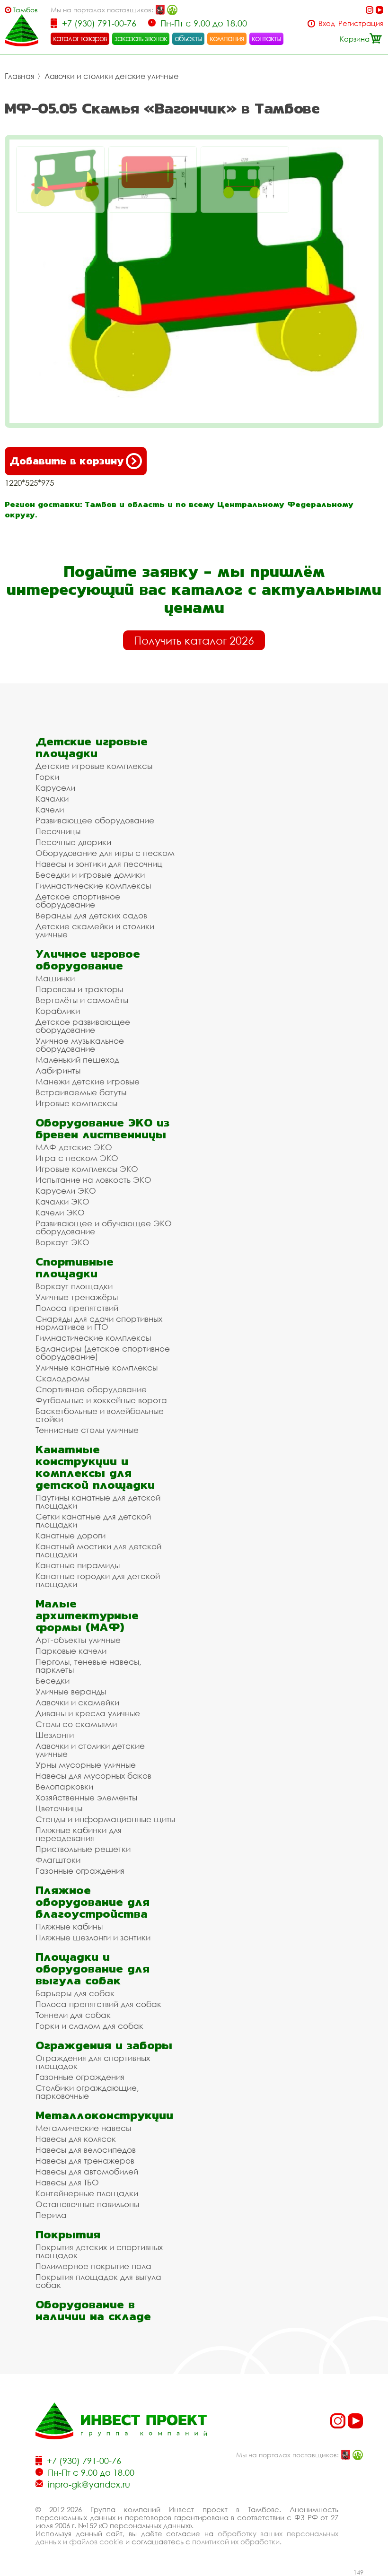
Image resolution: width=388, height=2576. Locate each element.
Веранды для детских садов (91, 915)
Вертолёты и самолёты (82, 1000)
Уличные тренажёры (77, 1297)
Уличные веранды (71, 1691)
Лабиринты (58, 1070)
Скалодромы (62, 1378)
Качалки (52, 799)
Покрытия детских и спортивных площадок (99, 2251)
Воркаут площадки (74, 1286)
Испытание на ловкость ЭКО (93, 1180)
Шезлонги (55, 1735)
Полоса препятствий (77, 1308)
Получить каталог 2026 (194, 640)
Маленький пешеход (77, 1060)
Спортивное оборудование (91, 1389)
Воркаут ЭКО (62, 1242)
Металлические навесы (83, 2128)
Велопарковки (64, 1786)
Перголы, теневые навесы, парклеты (88, 1666)
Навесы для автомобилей (87, 2171)
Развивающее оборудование (95, 820)
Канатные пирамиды (78, 1565)
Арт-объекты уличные (78, 1640)
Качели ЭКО (60, 1212)
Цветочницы (59, 1808)
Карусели (55, 788)
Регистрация (361, 23)
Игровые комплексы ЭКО (87, 1169)
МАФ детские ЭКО (74, 1147)
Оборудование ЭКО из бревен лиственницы (102, 1128)
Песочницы (58, 831)
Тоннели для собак (73, 2015)
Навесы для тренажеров (85, 2161)
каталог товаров (80, 38)
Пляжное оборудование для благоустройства (93, 1902)
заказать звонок (141, 38)
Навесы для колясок (76, 2139)
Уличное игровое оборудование (88, 960)
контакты (267, 38)
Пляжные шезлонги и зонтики (93, 1937)
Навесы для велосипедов (86, 2150)
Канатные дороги (71, 1535)
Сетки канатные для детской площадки (93, 1520)
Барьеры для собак (75, 1993)
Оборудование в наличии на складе (93, 2310)
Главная (19, 76)
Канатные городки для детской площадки (98, 1580)
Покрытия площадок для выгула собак (98, 2281)
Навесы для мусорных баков (93, 1776)
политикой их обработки (236, 2541)
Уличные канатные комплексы (97, 1367)
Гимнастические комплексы (93, 886)
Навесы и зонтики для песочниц (99, 864)
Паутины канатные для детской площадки (98, 1502)
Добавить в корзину (66, 461)
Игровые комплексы (76, 1103)
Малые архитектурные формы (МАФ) (87, 1615)
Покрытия (68, 2234)
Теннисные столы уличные (87, 1430)
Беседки (53, 1681)
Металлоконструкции (104, 2115)
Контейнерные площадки (87, 2193)
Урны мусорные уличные (86, 1765)
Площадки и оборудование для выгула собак (93, 1969)
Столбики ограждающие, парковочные (87, 2092)
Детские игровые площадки (92, 747)
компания (227, 38)
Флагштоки (58, 1860)
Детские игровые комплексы (94, 766)
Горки (47, 777)
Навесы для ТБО (67, 2182)
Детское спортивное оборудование (78, 900)
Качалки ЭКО (62, 1201)
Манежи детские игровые (88, 1081)
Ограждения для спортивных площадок (93, 2062)
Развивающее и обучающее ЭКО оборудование (104, 1227)
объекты (188, 38)
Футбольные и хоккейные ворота (101, 1400)
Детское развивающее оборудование (83, 1026)
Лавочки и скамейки (77, 1702)
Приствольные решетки (83, 1849)
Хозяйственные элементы (86, 1797)
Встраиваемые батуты (81, 1092)
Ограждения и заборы (104, 2045)
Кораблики (58, 1011)
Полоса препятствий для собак (98, 2004)
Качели (50, 809)
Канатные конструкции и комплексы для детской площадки (95, 1467)
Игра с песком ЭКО (77, 1158)
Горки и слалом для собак (89, 2026)
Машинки (55, 978)
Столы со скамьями (76, 1724)
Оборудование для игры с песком (105, 853)
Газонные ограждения (80, 1871)
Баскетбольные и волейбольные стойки (100, 1415)
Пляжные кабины (69, 1926)
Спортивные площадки (75, 1267)
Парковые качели (71, 1651)
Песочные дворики (73, 842)
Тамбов (25, 10)
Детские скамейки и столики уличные (95, 930)
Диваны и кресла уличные (88, 1713)
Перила (51, 2215)
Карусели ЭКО (66, 1191)
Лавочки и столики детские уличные (111, 76)
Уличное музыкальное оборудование (80, 1045)
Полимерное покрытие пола (93, 2266)
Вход (327, 23)
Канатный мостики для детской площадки (98, 1550)
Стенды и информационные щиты (105, 1819)
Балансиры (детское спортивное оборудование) (103, 1353)
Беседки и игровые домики (90, 875)
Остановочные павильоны (87, 2204)
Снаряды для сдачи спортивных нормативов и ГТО (99, 1323)
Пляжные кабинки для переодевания (79, 1834)
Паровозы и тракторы (79, 989)
